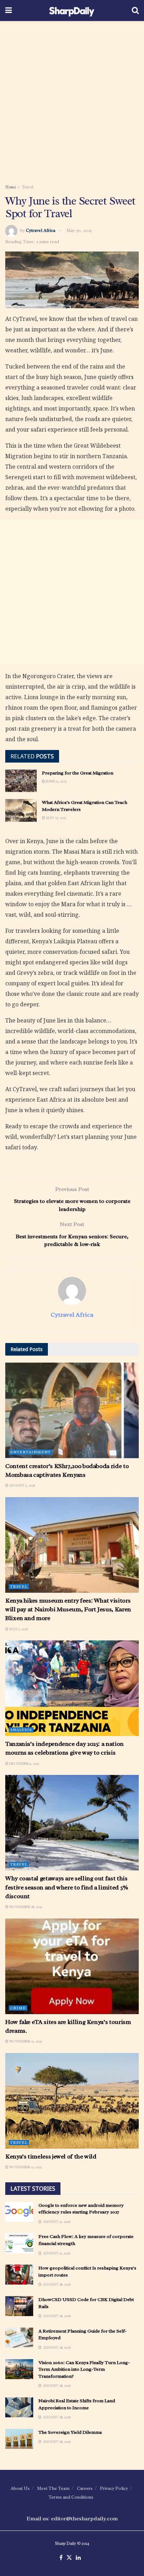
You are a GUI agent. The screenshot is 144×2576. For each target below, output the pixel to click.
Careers (85, 2488)
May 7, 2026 (18, 1629)
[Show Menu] (9, 11)
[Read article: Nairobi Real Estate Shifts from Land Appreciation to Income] (19, 2407)
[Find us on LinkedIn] (78, 2558)
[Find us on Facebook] (61, 2558)
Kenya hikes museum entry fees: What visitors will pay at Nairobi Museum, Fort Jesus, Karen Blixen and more (68, 1609)
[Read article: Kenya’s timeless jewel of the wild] (72, 2101)
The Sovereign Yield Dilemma (70, 2432)
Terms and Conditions (71, 2497)
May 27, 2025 (56, 818)
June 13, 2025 (56, 781)
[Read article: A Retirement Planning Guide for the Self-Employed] (19, 2338)
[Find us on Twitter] (69, 2558)
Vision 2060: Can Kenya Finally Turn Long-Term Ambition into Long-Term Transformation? (84, 2369)
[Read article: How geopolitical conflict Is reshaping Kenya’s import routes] (19, 2275)
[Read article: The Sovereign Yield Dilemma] (19, 2439)
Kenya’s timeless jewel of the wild (51, 2156)
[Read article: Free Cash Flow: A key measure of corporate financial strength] (19, 2243)
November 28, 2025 (25, 1907)
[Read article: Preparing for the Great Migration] (21, 781)
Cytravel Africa (41, 230)
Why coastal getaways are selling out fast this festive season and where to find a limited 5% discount (67, 1887)
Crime (18, 2008)
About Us (20, 2488)
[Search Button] (135, 11)
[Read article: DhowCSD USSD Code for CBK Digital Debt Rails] (19, 2306)
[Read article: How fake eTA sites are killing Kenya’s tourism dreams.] (72, 1966)
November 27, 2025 (25, 2041)
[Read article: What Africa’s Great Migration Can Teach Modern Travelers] (21, 810)
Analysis (21, 1730)
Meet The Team (53, 2488)
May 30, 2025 (79, 230)
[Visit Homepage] (72, 11)
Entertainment (30, 1452)
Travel (27, 187)
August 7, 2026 (22, 1485)
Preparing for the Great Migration (78, 773)
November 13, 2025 (25, 2167)
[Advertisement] (72, 100)
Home (11, 187)
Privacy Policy (114, 2488)
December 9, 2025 (24, 1764)
